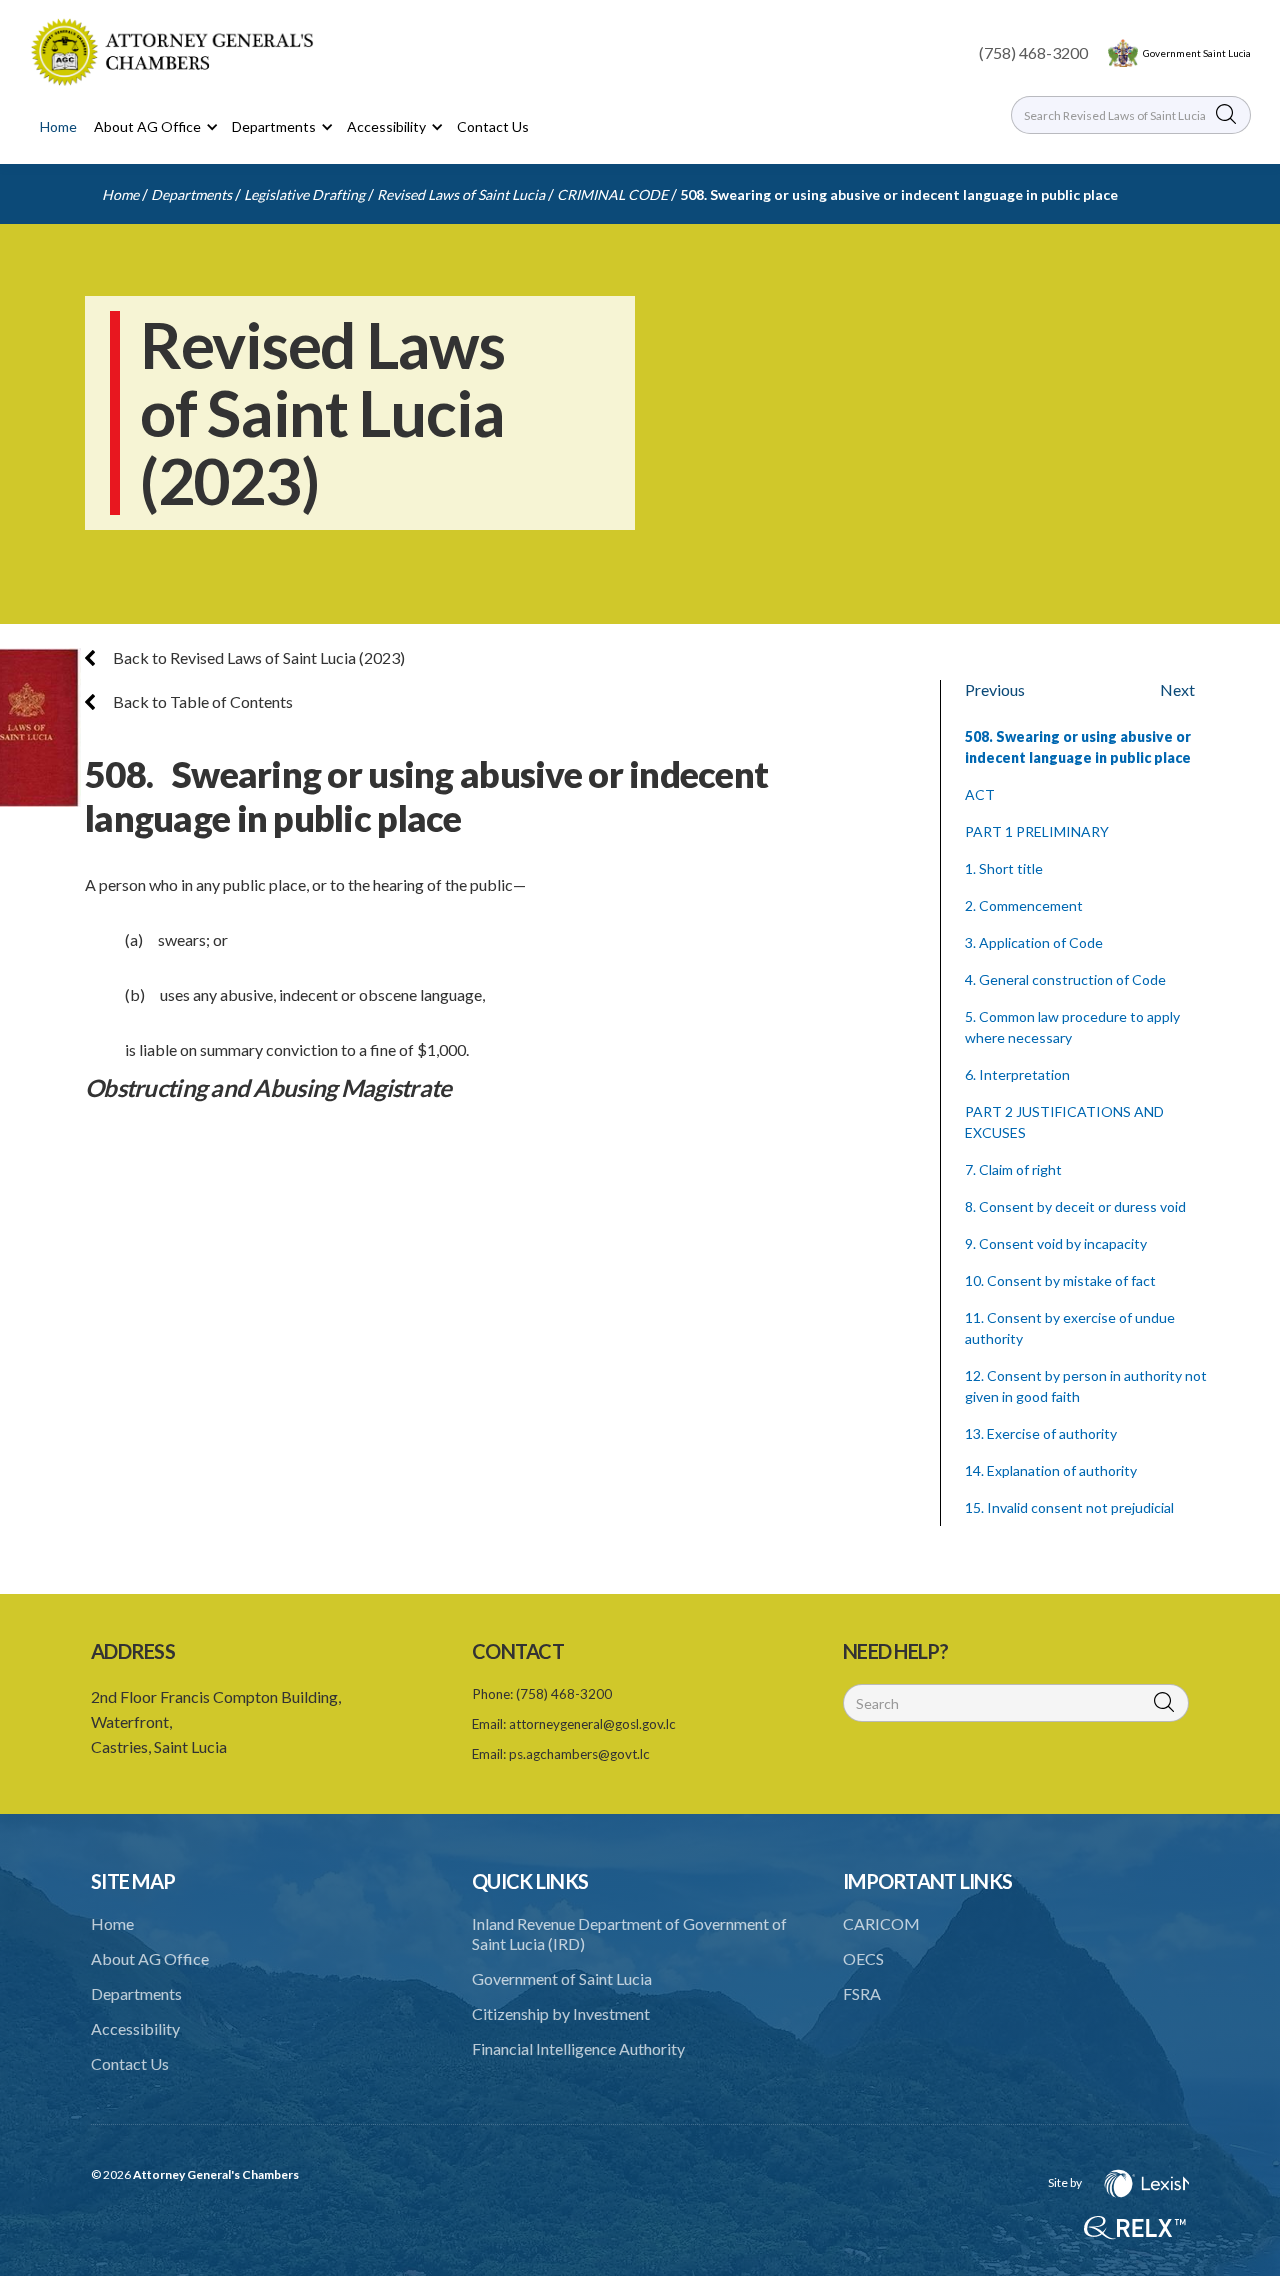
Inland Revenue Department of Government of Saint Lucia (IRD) (629, 1933)
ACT (980, 794)
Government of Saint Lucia (562, 1978)
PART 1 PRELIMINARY (1037, 831)
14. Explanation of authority (1051, 1470)
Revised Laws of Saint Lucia (461, 194)
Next (1177, 689)
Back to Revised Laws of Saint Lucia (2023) (257, 657)
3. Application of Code (1034, 942)
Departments (191, 194)
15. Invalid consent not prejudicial (1069, 1507)
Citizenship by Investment (561, 2013)
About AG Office (150, 1958)
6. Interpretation (1017, 1074)
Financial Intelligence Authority (578, 2048)
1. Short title (1004, 868)
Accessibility (135, 2028)
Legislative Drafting (304, 194)
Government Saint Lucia (1197, 53)
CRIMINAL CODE (612, 194)
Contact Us (493, 126)
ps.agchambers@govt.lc (579, 1754)
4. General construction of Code (1065, 979)
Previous (995, 689)
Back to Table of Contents (201, 701)
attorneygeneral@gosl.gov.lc (592, 1724)
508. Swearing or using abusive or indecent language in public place (899, 194)
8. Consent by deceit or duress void (1075, 1206)
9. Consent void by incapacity (1056, 1243)
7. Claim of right (1013, 1169)
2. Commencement (1024, 905)
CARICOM (881, 1923)
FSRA (862, 1993)
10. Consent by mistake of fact (1060, 1280)
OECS (863, 1958)
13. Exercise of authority (1041, 1433)
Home (58, 126)
